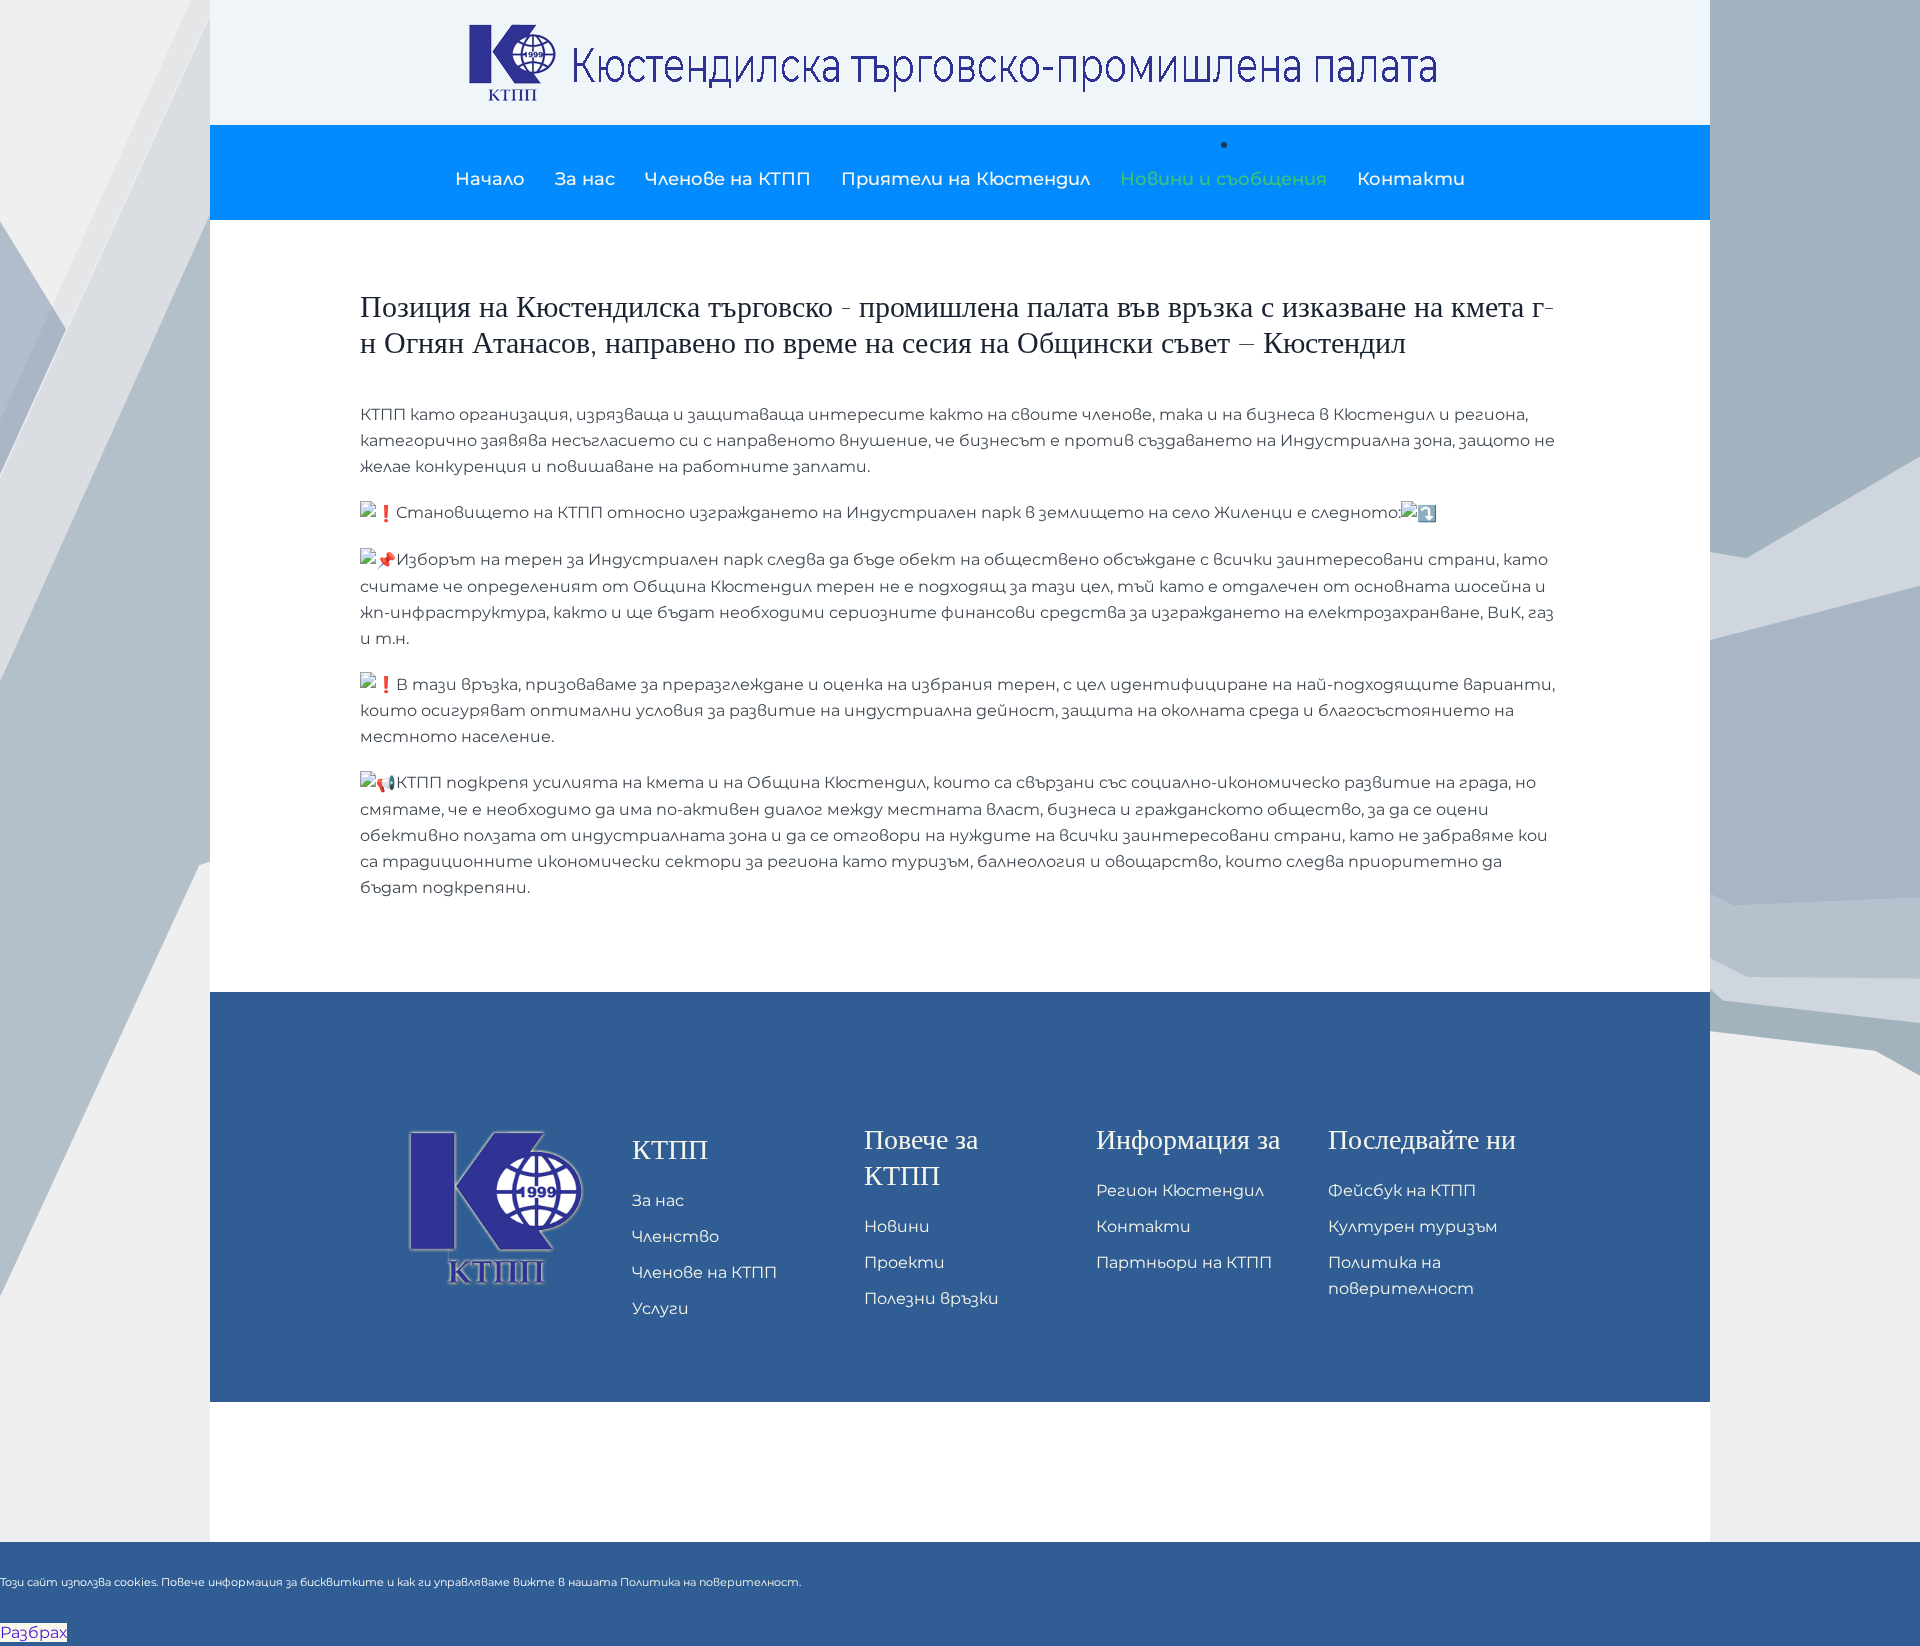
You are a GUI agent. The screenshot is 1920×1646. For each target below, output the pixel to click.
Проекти (904, 1262)
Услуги (660, 1308)
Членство (675, 1236)
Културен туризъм (1413, 1226)
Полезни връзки (931, 1298)
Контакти (1411, 179)
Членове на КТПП (704, 1272)
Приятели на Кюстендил (965, 179)
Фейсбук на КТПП (1402, 1190)
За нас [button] (585, 179)
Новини (897, 1226)
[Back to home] (960, 62)
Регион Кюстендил (1180, 1190)
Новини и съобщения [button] (1223, 179)
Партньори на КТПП (1184, 1262)
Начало (490, 179)
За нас (658, 1200)
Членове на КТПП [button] (728, 179)
